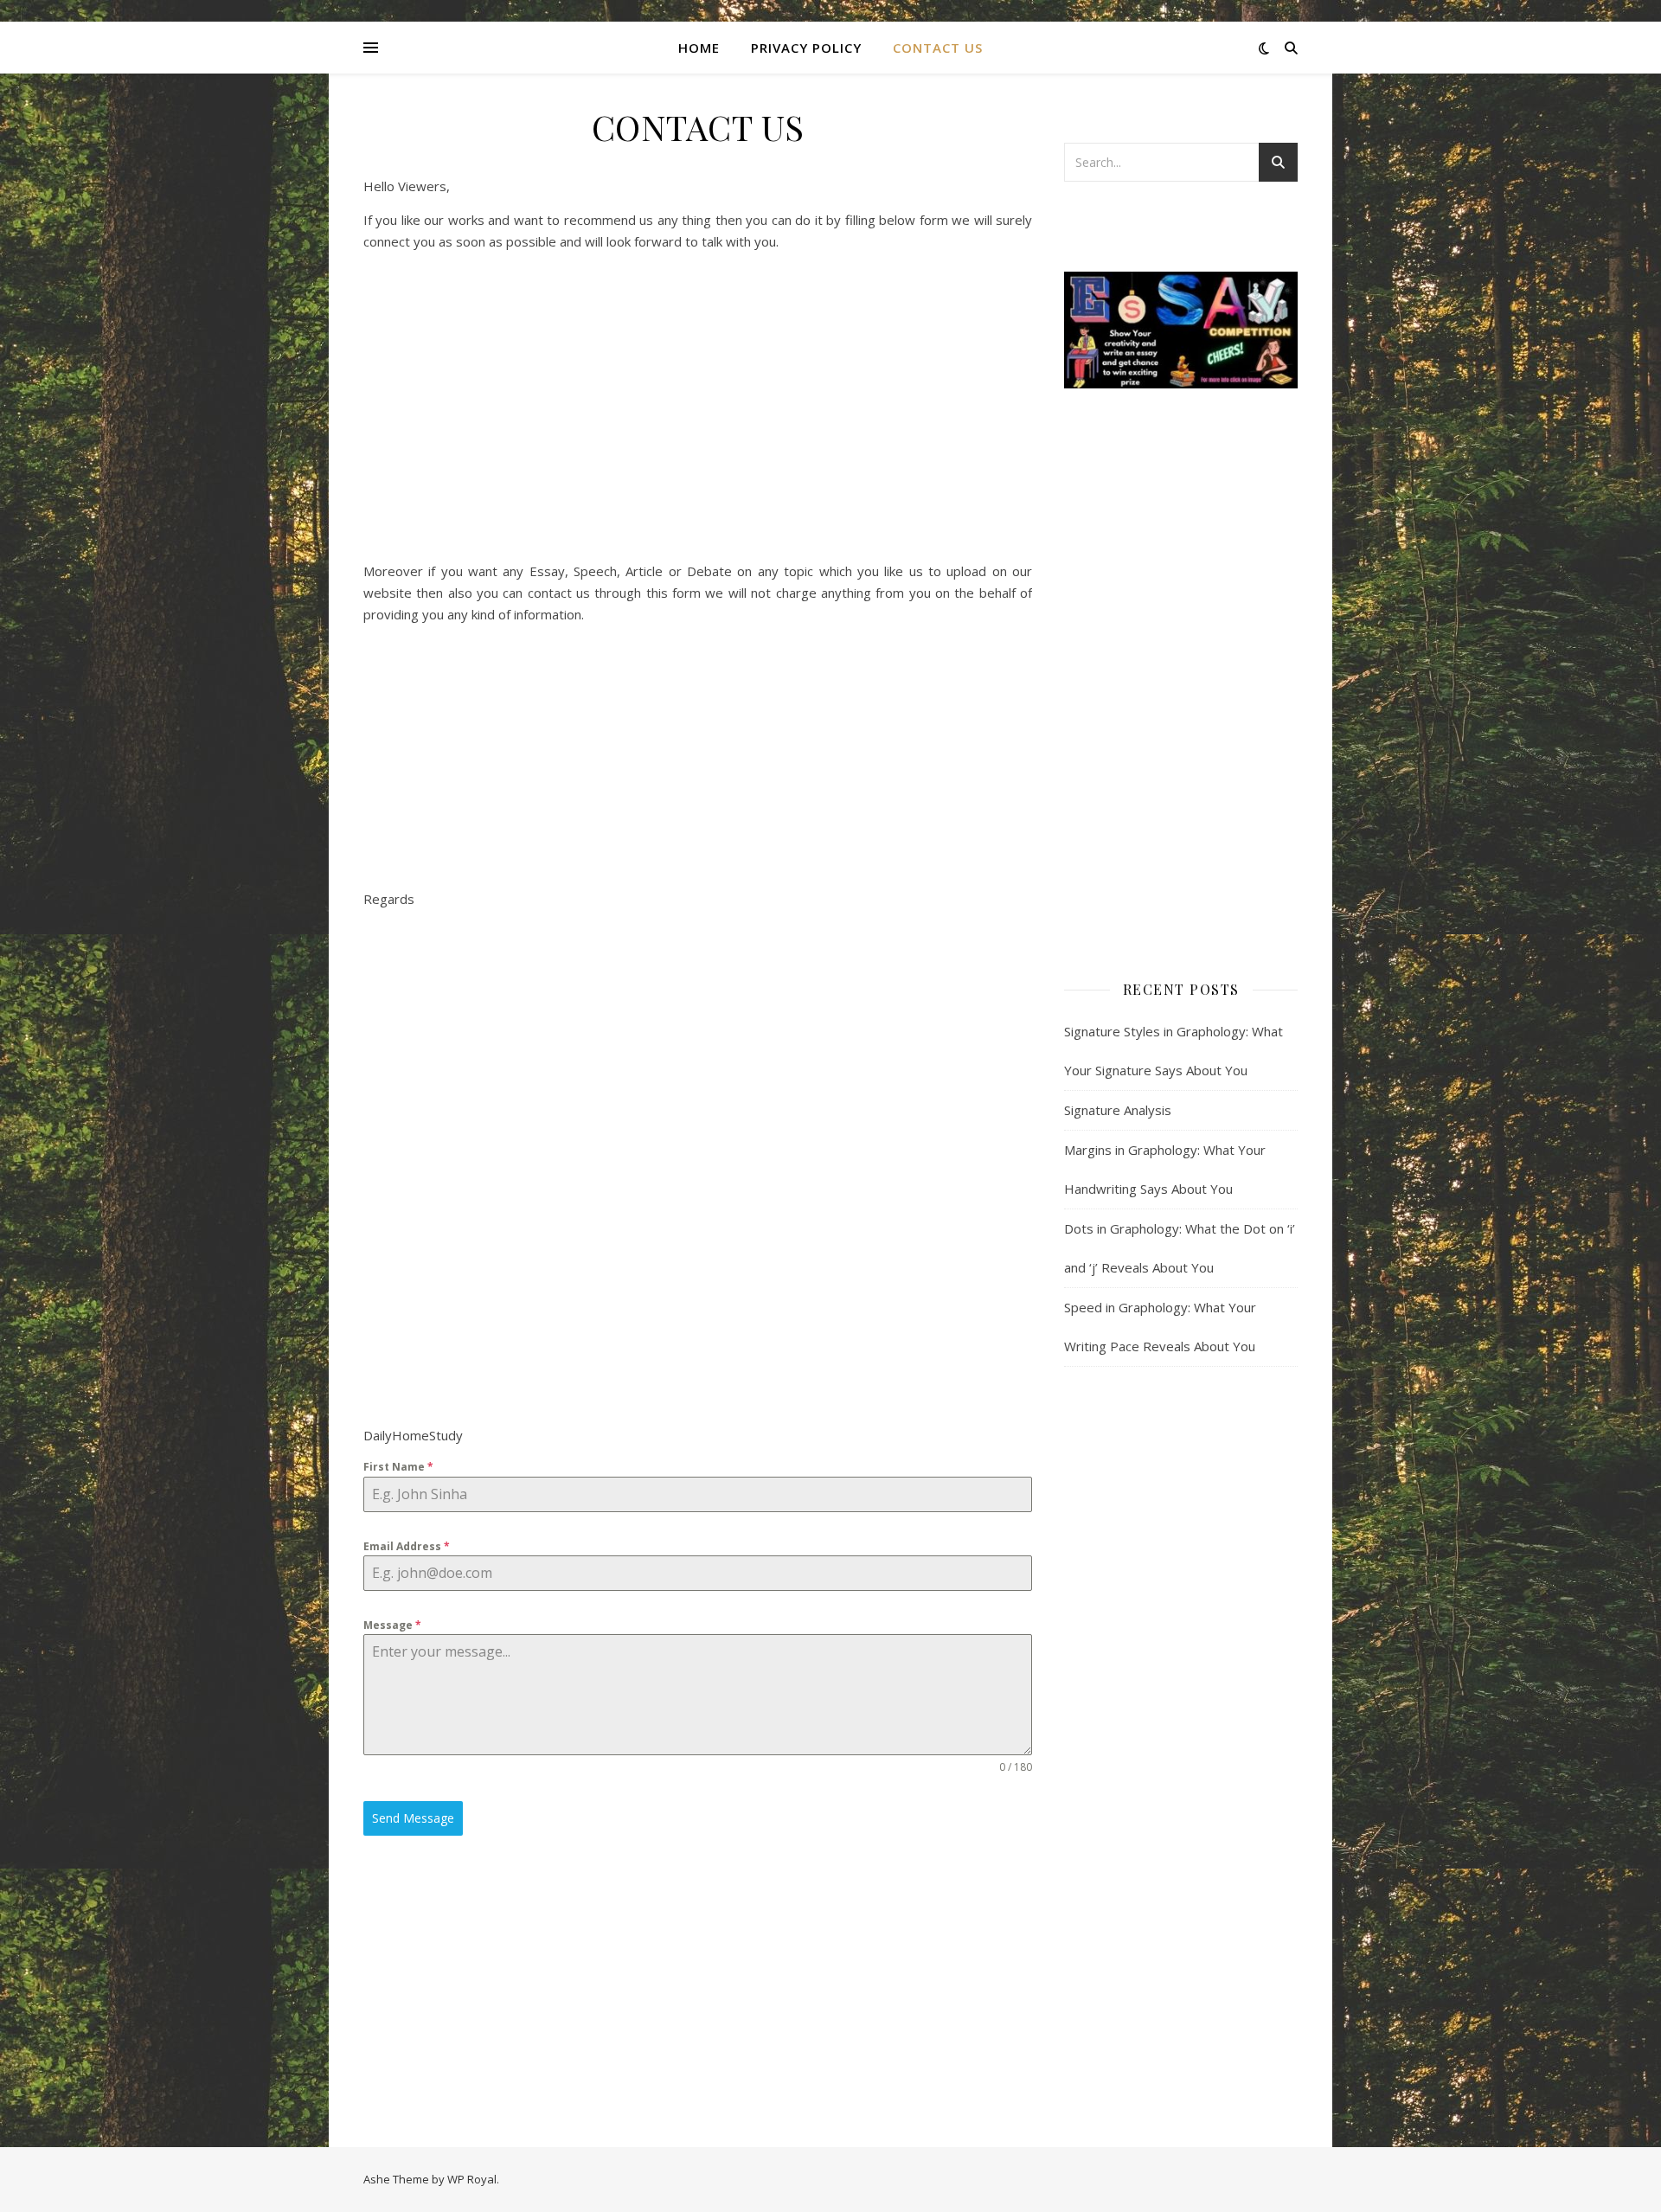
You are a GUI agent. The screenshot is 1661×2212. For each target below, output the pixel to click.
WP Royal (472, 2179)
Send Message (413, 1818)
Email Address (407, 1546)
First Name (398, 1467)
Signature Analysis (1118, 1110)
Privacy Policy (806, 48)
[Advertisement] (698, 320)
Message (392, 1625)
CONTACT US (938, 48)
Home (699, 48)
